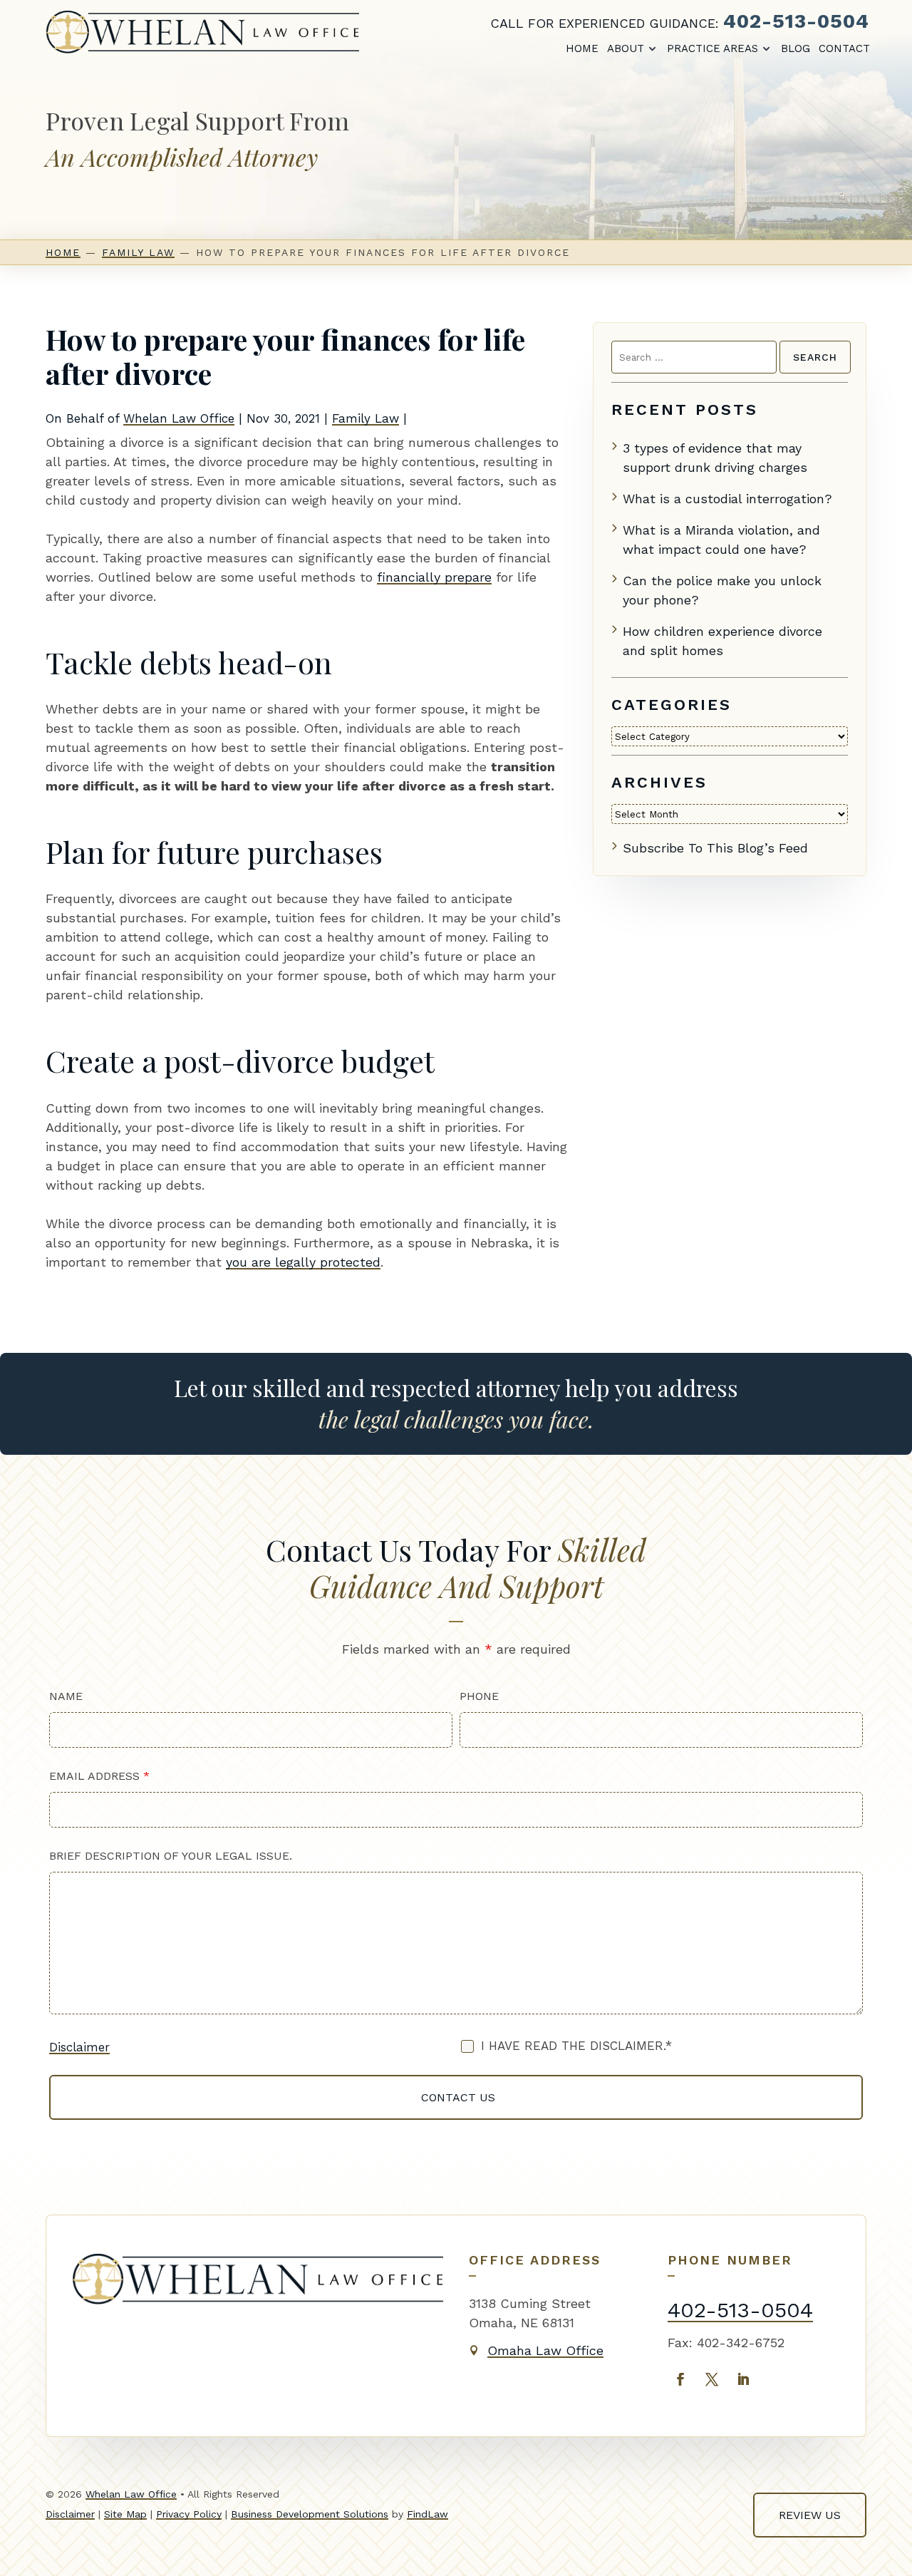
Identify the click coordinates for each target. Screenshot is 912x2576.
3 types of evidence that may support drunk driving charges (715, 458)
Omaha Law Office (545, 2350)
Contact (844, 48)
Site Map (125, 2514)
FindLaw (427, 2514)
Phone (479, 1696)
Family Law (366, 418)
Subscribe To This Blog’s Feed (715, 848)
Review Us (810, 2515)
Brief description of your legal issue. (171, 1856)
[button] (888, 2552)
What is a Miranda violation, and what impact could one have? (721, 540)
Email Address (99, 1776)
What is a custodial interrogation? (727, 499)
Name (66, 1696)
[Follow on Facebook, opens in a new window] (680, 2379)
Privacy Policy (189, 2514)
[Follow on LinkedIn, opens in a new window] (743, 2379)
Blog (796, 48)
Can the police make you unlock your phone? (722, 590)
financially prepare (434, 577)
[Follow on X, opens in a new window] (712, 2379)
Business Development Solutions (310, 2514)
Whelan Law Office (179, 418)
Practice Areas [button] (712, 48)
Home (582, 48)
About (626, 48)
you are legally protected (303, 1262)
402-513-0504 (796, 21)
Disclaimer (79, 2047)
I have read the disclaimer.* (576, 2046)
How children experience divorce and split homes (722, 641)
